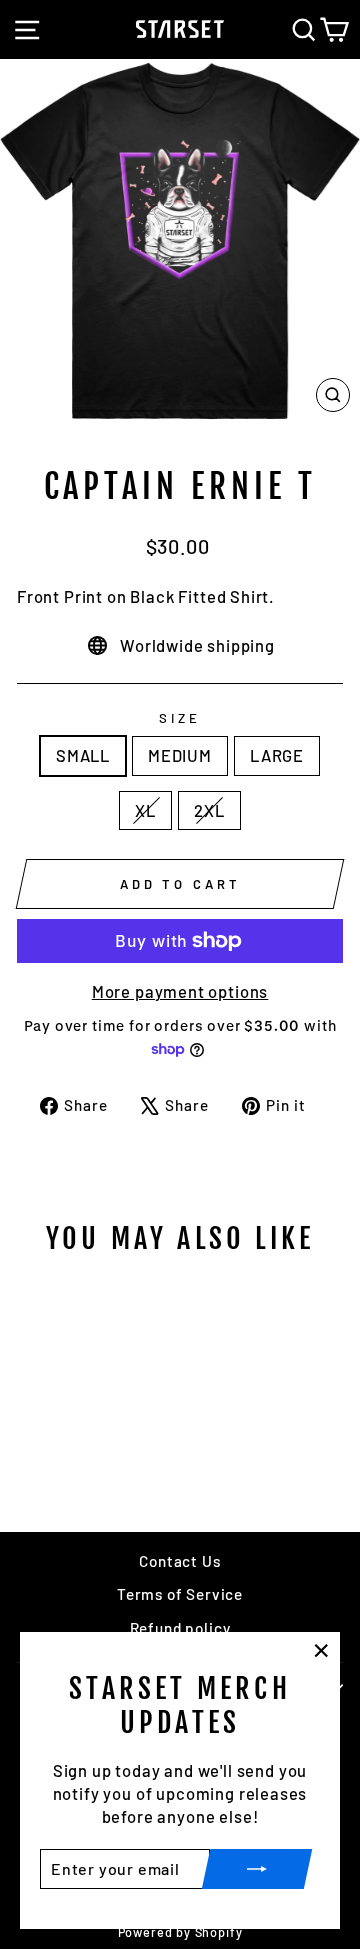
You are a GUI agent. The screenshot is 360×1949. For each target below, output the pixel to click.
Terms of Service (180, 1594)
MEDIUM (180, 755)
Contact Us (179, 1561)
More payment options (180, 991)
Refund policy (180, 1628)
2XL (209, 810)
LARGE (277, 755)
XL (145, 810)
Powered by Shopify (180, 1932)
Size (180, 718)
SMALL (83, 755)
